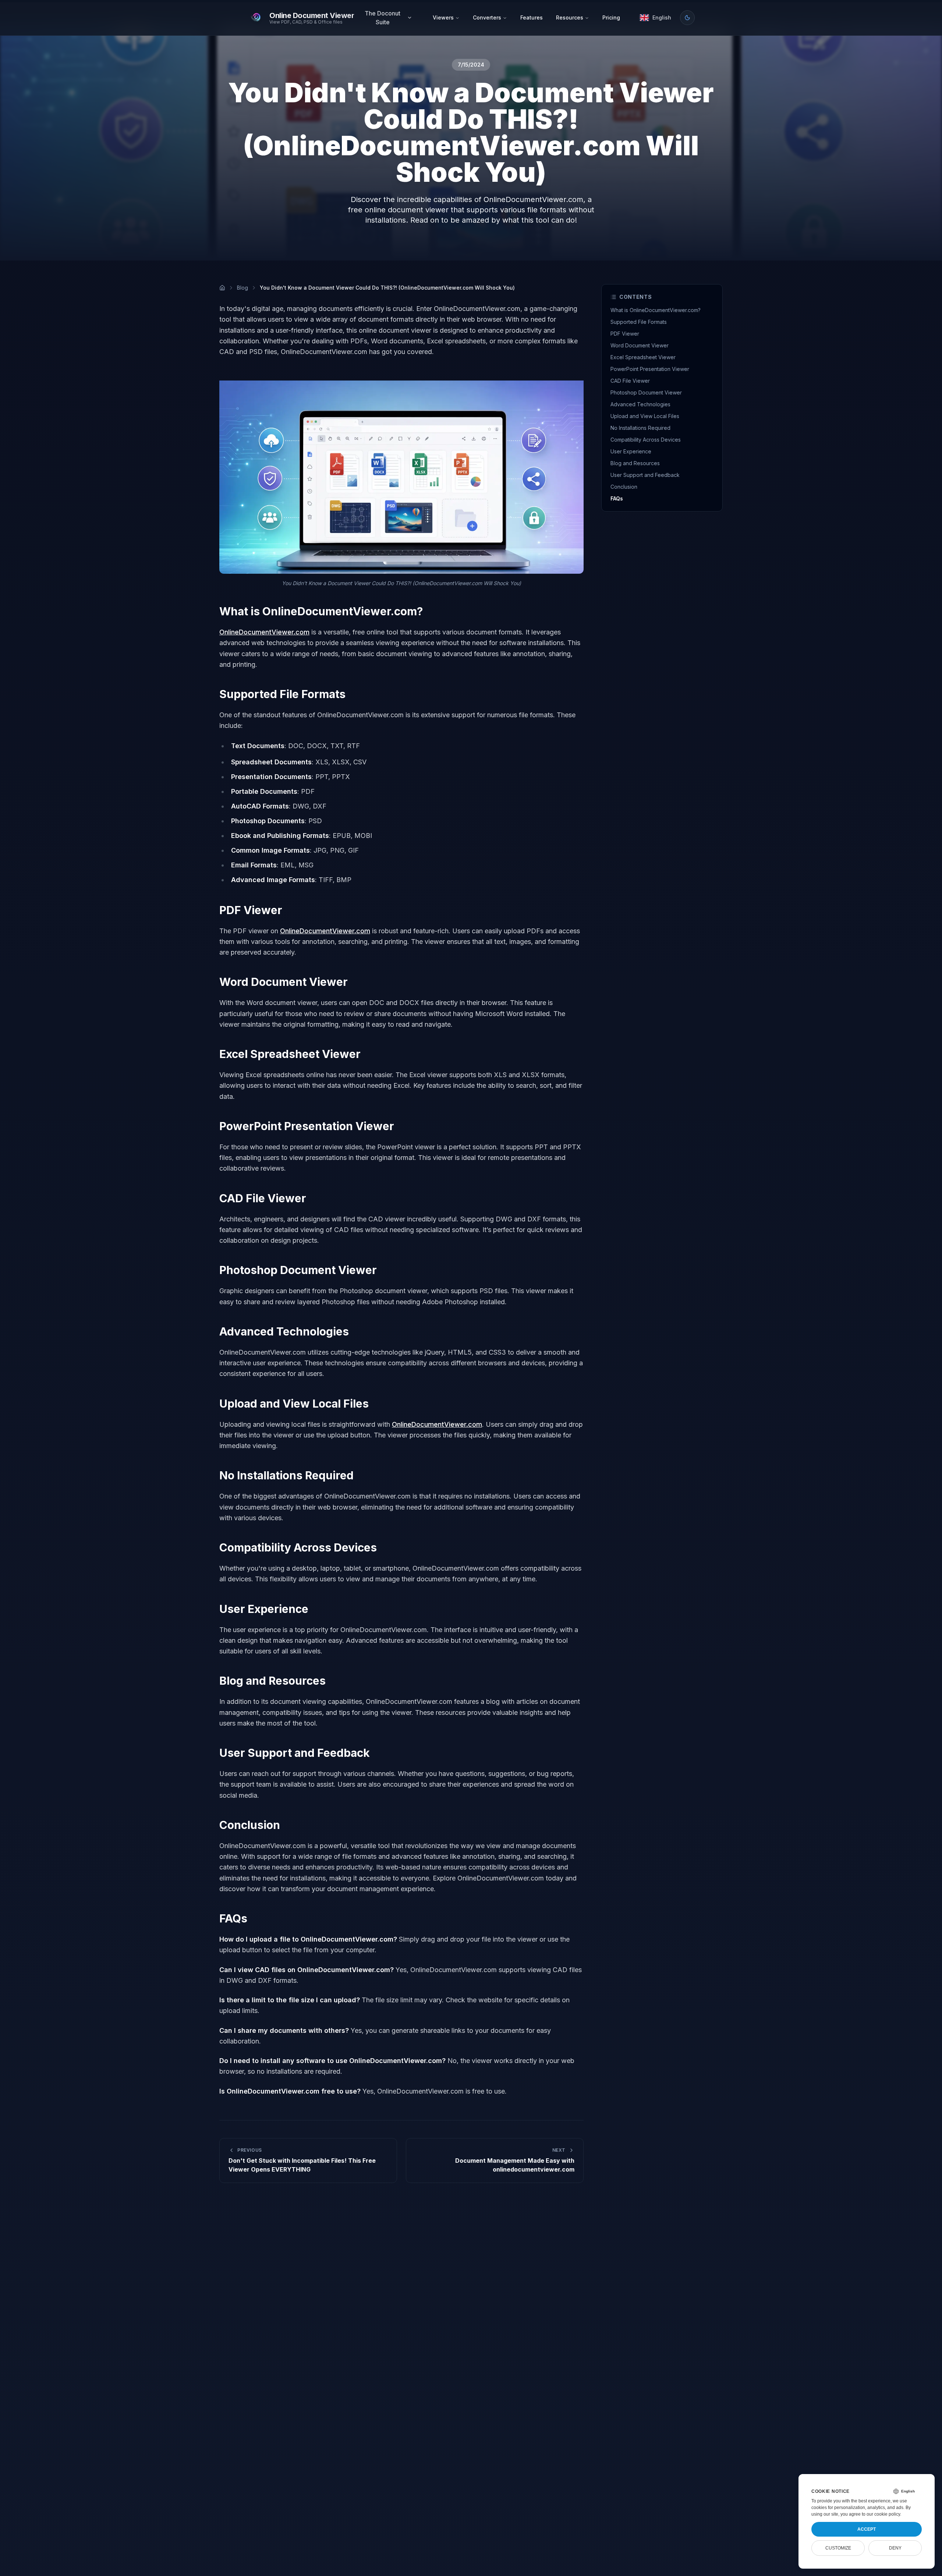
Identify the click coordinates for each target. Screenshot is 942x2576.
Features (532, 17)
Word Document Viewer (640, 345)
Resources (570, 17)
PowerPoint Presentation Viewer (650, 369)
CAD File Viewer (630, 381)
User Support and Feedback (645, 475)
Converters (487, 17)
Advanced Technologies (640, 404)
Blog (242, 288)
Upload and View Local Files (645, 416)
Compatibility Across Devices (646, 440)
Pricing (611, 17)
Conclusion (624, 487)
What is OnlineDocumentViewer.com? (656, 310)
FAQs (617, 498)
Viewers (443, 17)
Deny (895, 2548)
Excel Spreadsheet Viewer (643, 357)
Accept (867, 2529)
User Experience (631, 451)
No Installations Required (640, 428)
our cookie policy (883, 2514)
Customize (838, 2548)
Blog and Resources (635, 463)
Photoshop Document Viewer (646, 392)
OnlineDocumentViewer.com (264, 632)
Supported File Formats (639, 322)
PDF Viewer (625, 334)
